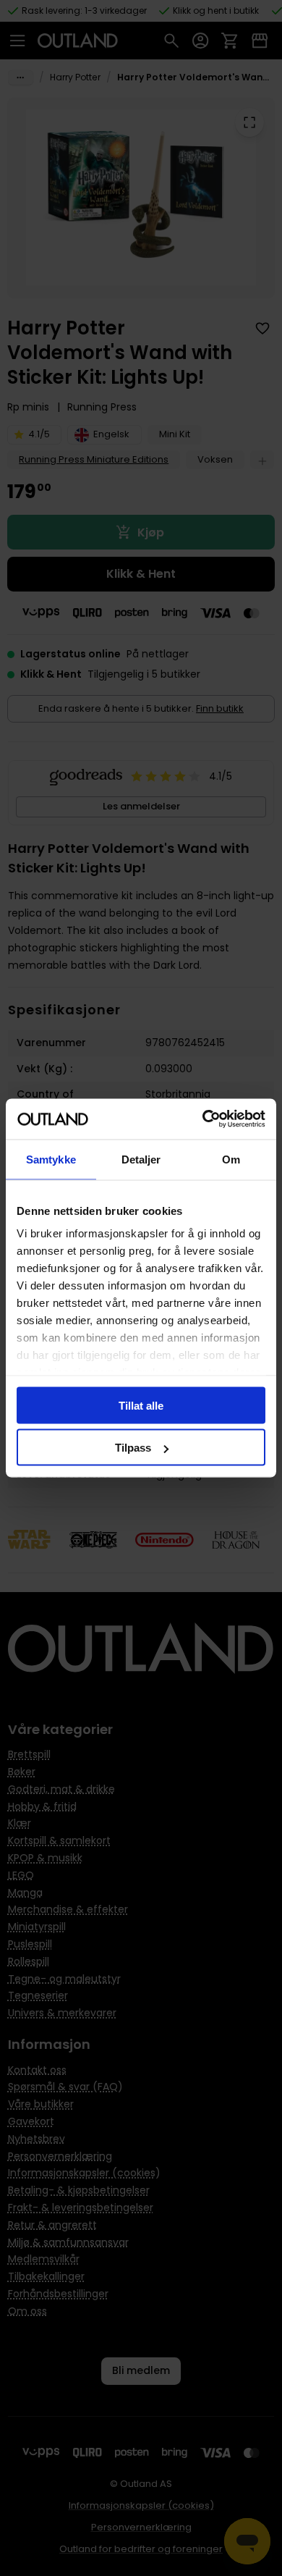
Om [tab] (231, 1159)
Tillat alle (141, 1405)
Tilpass (133, 1448)
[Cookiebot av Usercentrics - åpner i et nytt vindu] (203, 1119)
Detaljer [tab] (141, 1159)
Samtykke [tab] (51, 1159)
